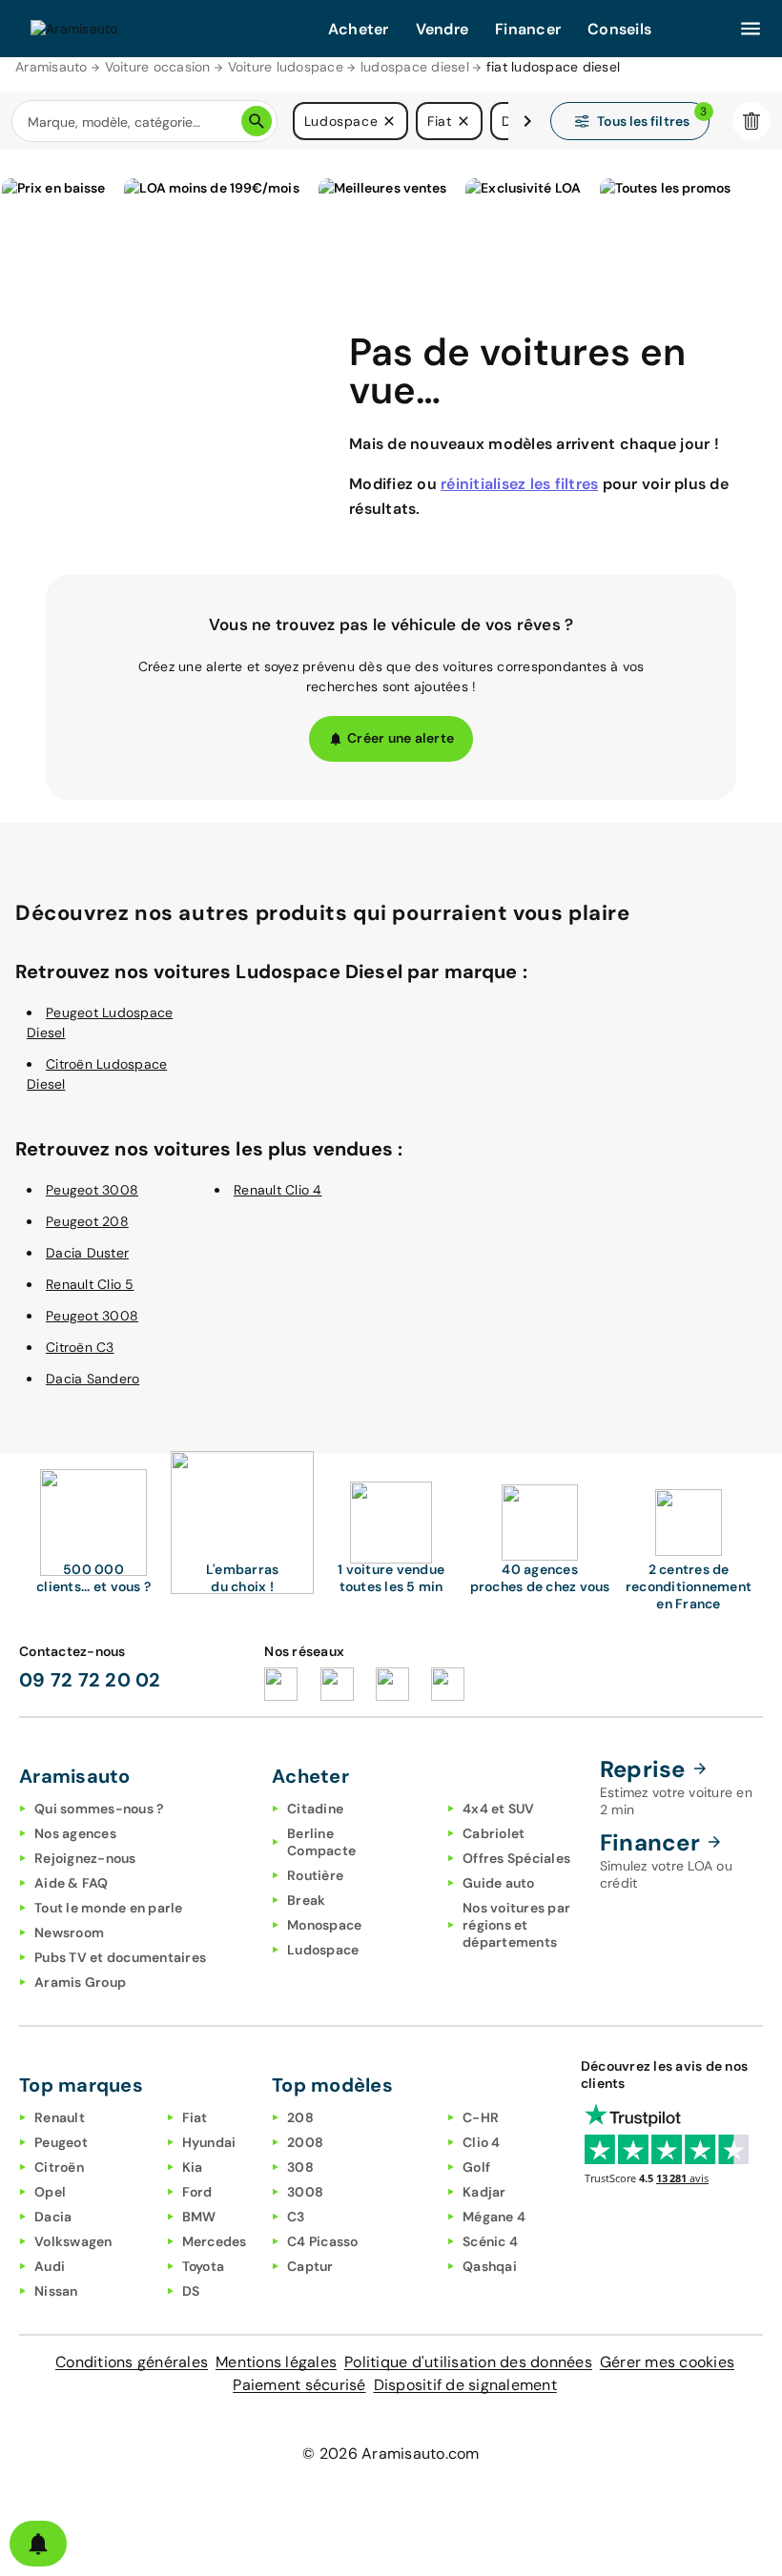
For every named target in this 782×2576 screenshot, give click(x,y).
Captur (310, 2266)
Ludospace (323, 1950)
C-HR (481, 2117)
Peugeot (61, 2142)
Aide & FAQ (72, 1883)
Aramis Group (80, 1982)
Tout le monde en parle (109, 1908)
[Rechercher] (257, 121)
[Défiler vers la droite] (527, 121)
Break (306, 1900)
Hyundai (209, 2142)
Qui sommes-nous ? (99, 1809)
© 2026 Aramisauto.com (391, 2453)
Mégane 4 (494, 2217)
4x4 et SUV (499, 1809)
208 (300, 2117)
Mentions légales (276, 2362)
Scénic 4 (490, 2241)
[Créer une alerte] (38, 2544)
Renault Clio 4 (278, 1190)
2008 (305, 2142)
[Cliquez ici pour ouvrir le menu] (751, 29)
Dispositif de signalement (465, 2385)
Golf (476, 2167)
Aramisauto (51, 67)
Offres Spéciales (516, 1858)
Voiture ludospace (286, 67)
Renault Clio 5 (90, 1284)
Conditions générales (132, 2362)
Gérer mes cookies (667, 2362)
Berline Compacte (321, 1842)
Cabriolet (494, 1833)
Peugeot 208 (87, 1221)
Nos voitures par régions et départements (516, 1925)
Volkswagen (73, 2241)
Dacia (53, 2217)
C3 (296, 2217)
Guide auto (499, 1883)
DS (191, 2291)
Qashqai (490, 2266)
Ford (197, 2192)
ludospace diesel (415, 67)
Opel (50, 2192)
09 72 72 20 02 (90, 1680)
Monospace (324, 1925)
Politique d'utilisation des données (468, 2362)
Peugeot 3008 (92, 1190)
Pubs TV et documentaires (120, 1957)
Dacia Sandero (93, 1379)
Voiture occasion (158, 67)
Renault (60, 2117)
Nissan (56, 2291)
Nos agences (75, 1833)
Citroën (59, 2167)
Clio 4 (482, 2142)
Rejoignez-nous (85, 1858)
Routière (315, 1875)
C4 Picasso (323, 2241)
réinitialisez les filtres (519, 484)
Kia (193, 2167)
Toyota (204, 2266)
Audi (50, 2266)
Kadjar (484, 2192)
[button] (389, 121)
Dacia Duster (87, 1253)
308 (300, 2167)
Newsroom (69, 1932)
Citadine (315, 1809)
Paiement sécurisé (299, 2385)
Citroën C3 (80, 1347)
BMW (199, 2217)
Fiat (195, 2117)
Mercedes (215, 2241)
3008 (305, 2192)
